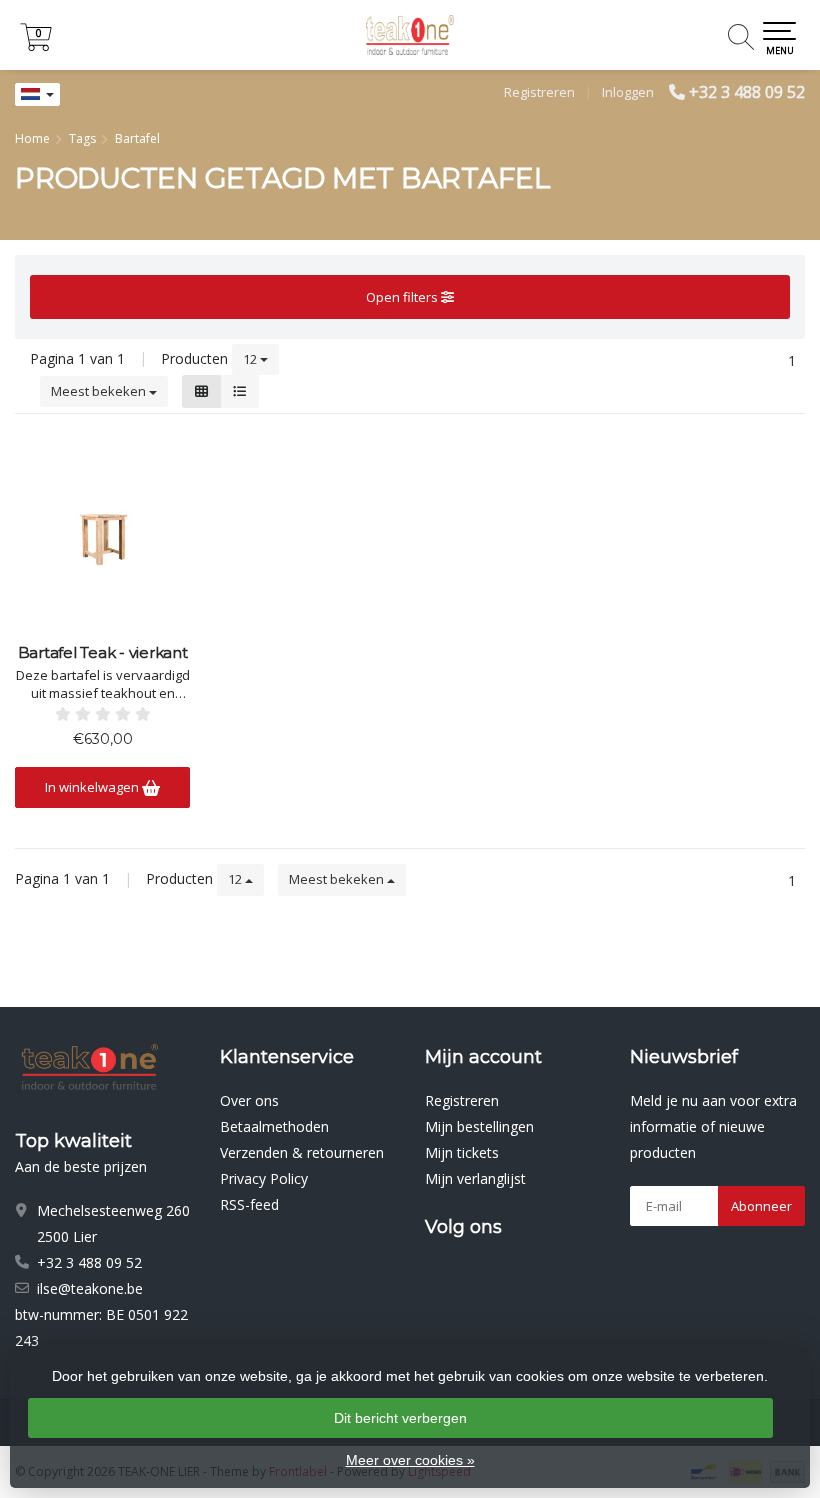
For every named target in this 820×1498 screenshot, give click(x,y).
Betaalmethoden (274, 1126)
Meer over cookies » (410, 1460)
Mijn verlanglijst (475, 1178)
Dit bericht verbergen (400, 1418)
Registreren (539, 92)
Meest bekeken (100, 391)
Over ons (249, 1100)
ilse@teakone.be (90, 1288)
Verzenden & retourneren (302, 1152)
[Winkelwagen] (36, 45)
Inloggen (628, 92)
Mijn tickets (462, 1152)
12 (251, 359)
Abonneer (761, 1206)
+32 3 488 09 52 (747, 92)
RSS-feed (249, 1204)
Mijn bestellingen (479, 1126)
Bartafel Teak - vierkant (103, 653)
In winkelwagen (93, 787)
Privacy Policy (264, 1178)
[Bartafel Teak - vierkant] (102, 534)
